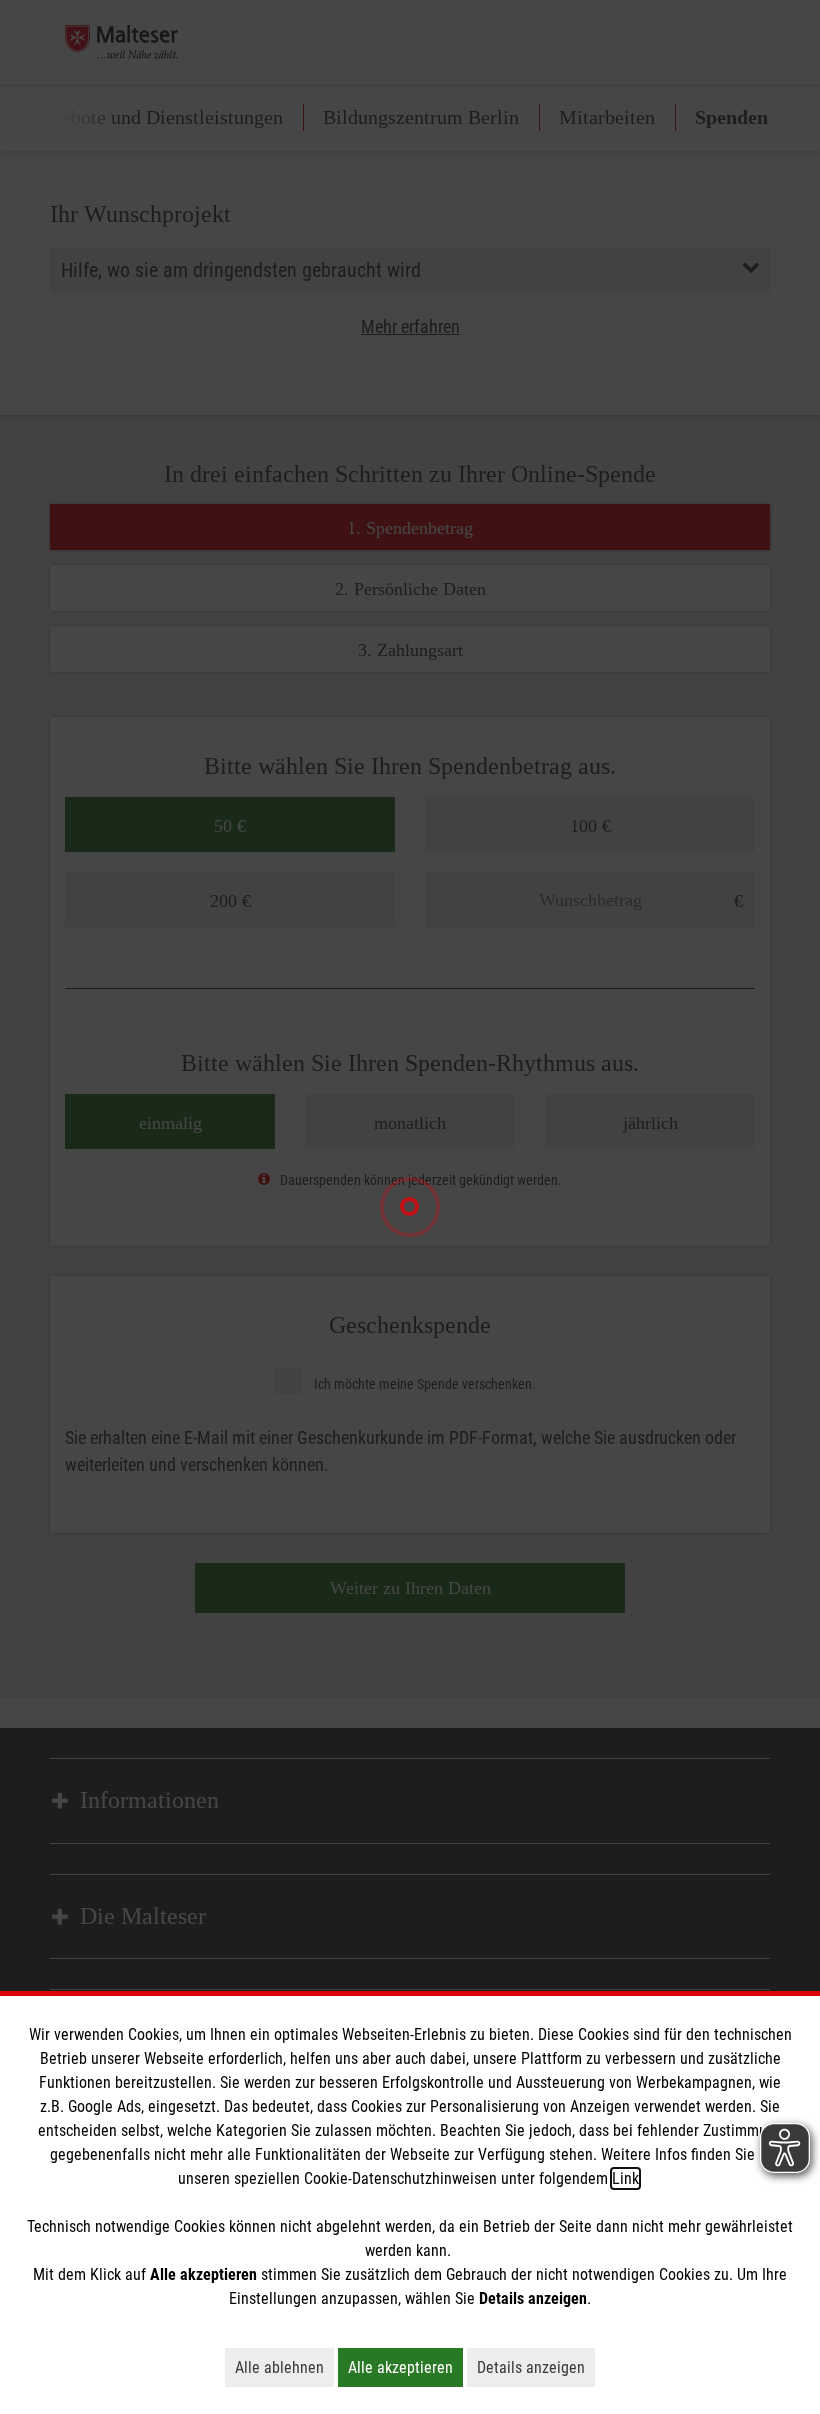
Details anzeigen (536, 2367)
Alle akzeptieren (405, 2367)
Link (625, 2178)
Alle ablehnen (284, 2367)
